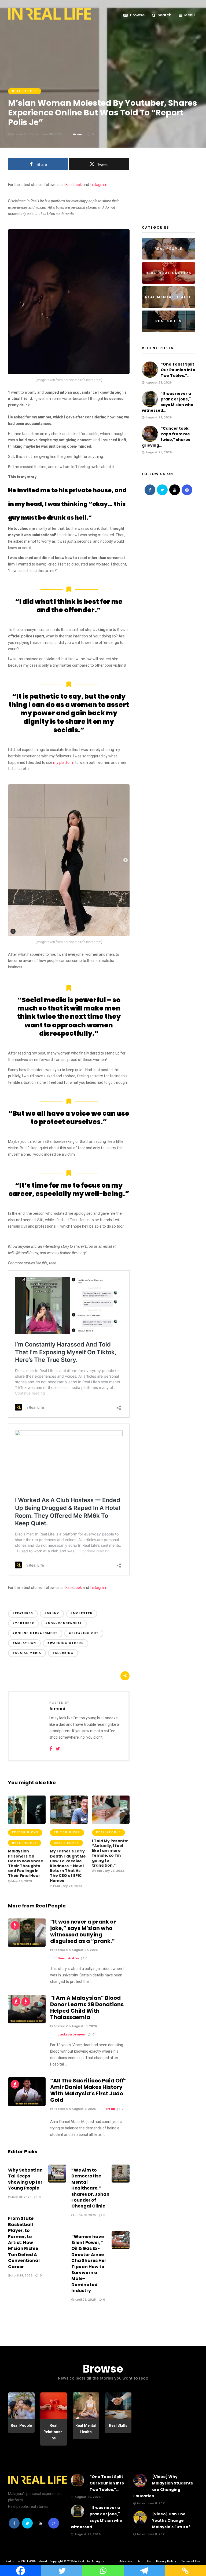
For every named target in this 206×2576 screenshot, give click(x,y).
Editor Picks (25, 1832)
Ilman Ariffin (68, 1958)
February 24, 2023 (67, 1886)
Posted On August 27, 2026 (75, 1950)
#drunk (52, 1613)
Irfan (111, 2109)
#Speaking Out (84, 1633)
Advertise (126, 2561)
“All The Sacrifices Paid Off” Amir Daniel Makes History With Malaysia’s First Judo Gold (89, 2090)
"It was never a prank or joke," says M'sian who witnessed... (168, 402)
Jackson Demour (72, 2034)
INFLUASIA (28, 2561)
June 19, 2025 (85, 2215)
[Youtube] (175, 490)
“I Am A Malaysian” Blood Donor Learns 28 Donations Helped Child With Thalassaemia (87, 2008)
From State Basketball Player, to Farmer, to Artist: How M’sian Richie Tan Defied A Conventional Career (24, 2242)
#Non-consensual (64, 1623)
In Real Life (82, 2561)
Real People (25, 91)
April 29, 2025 (21, 2275)
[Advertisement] (174, 185)
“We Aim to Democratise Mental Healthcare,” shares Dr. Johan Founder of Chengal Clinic (90, 2188)
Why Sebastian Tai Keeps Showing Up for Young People (25, 2179)
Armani (79, 134)
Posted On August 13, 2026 (75, 2026)
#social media (27, 1653)
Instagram (98, 185)
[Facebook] (150, 490)
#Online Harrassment (35, 1633)
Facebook (74, 185)
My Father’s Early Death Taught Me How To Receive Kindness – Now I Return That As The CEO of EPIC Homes (68, 1866)
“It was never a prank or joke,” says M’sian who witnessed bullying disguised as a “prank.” (83, 1931)
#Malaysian (24, 1643)
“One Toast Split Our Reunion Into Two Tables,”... (178, 370)
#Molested (82, 1613)
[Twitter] (162, 490)
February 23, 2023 (109, 1871)
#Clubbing (63, 1653)
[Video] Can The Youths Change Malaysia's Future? (171, 2520)
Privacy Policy (166, 2561)
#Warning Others (66, 1643)
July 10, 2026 (21, 2197)
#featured (23, 1613)
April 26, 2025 (85, 2300)
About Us (144, 2561)
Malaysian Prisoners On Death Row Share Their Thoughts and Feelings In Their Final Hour (26, 1863)
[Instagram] (187, 490)
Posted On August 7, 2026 (74, 2109)
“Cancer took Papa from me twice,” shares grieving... (166, 437)
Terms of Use (191, 2561)
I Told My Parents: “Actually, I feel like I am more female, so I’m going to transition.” (110, 1853)
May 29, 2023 (21, 1881)
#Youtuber (23, 1623)
